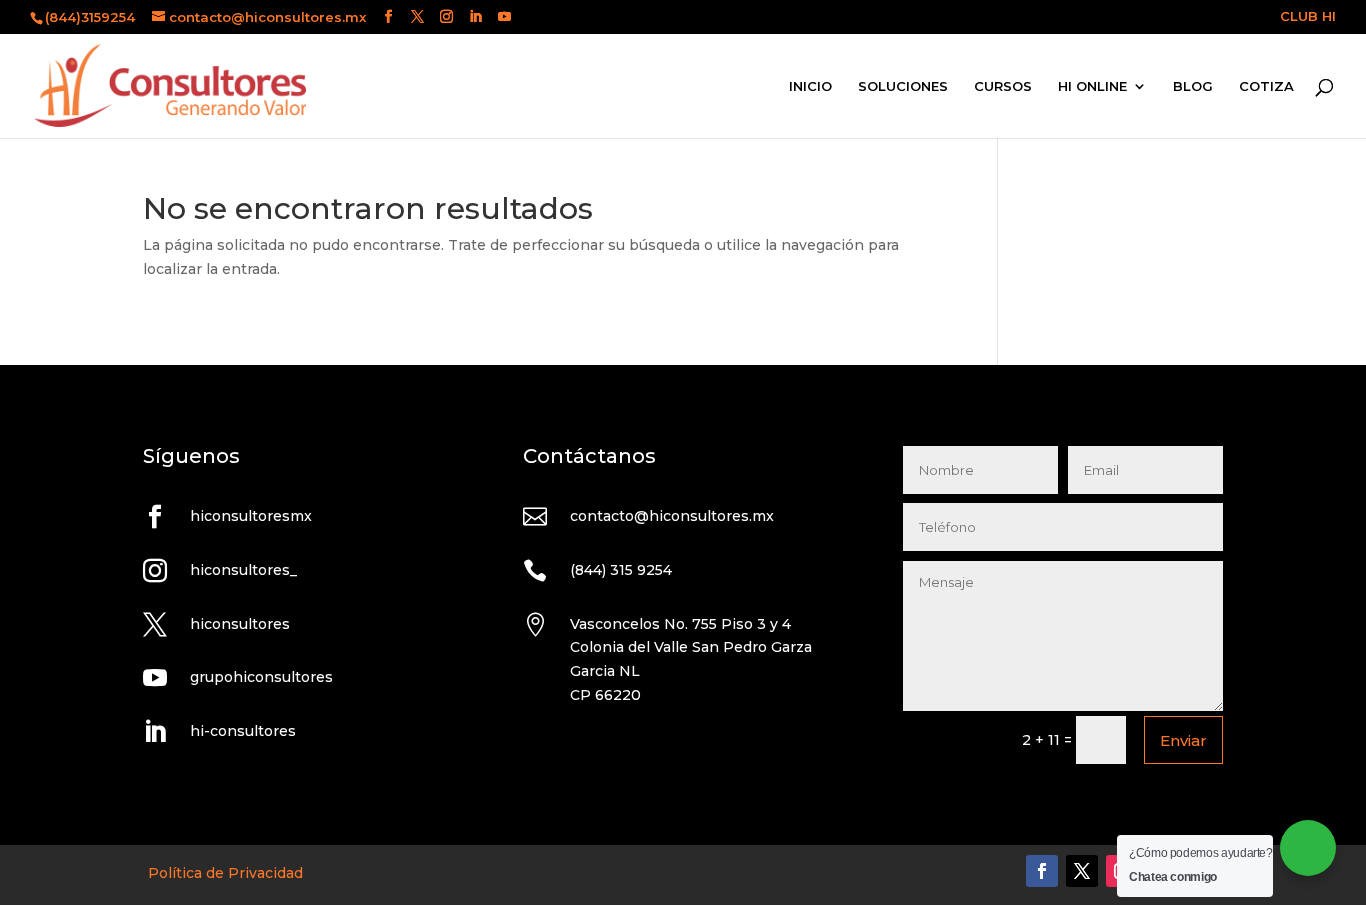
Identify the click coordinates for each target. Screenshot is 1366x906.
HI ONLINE (1092, 86)
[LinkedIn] (475, 17)
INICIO (810, 86)
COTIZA (1266, 86)
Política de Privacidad (225, 873)
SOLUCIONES (903, 86)
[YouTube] (504, 17)
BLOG (1193, 86)
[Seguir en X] (1082, 871)
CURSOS (1003, 86)
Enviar (1183, 740)
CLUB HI (1308, 17)
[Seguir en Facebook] (1042, 871)
